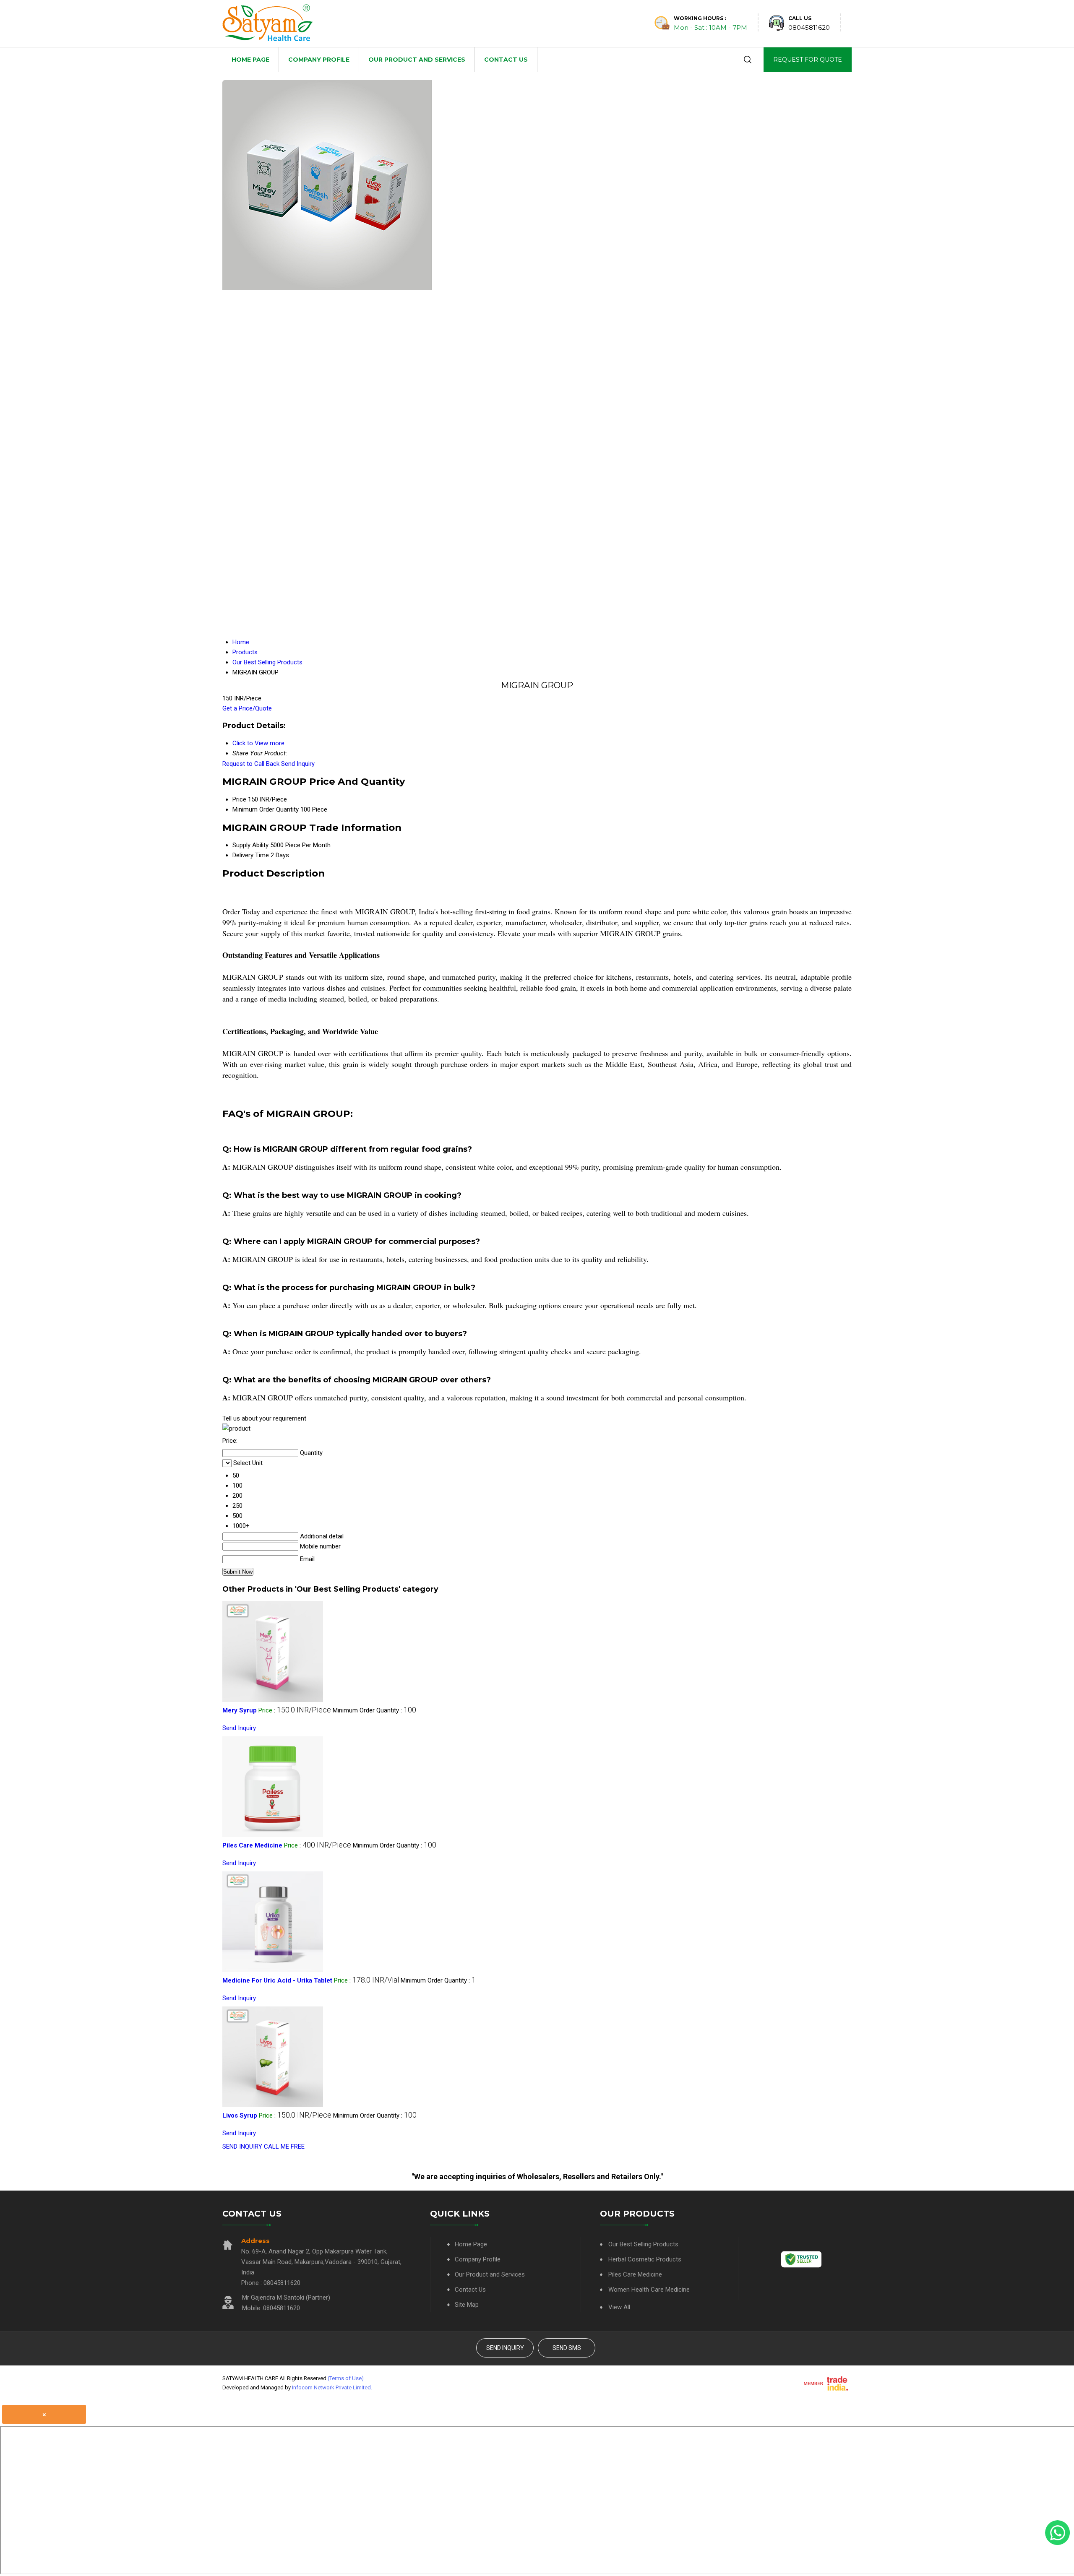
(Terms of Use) (346, 2378)
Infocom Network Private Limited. (332, 2387)
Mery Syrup (240, 1710)
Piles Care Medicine (252, 1845)
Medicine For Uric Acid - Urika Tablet (277, 1980)
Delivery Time (251, 855)
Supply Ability (250, 845)
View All (619, 2307)
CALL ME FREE (284, 2147)
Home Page (250, 60)
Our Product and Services (417, 60)
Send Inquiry (298, 764)
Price (239, 799)
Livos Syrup (240, 2115)
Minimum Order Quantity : (374, 1710)
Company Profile (319, 60)
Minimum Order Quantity (266, 809)
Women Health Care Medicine (649, 2290)
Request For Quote (808, 60)
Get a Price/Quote (247, 708)
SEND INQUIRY (242, 2147)
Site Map (467, 2305)
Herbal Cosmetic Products (645, 2259)
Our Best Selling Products (643, 2244)
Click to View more (258, 743)
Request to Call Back (251, 764)
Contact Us (506, 60)
